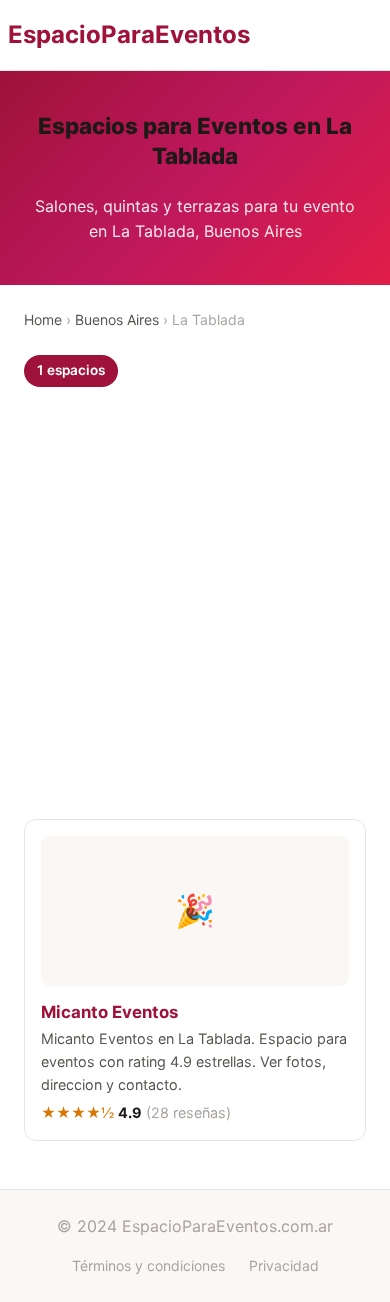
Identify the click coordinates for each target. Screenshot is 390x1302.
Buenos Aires (117, 319)
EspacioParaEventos (129, 34)
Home (43, 319)
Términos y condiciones (148, 1265)
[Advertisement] (195, 608)
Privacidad (284, 1265)
